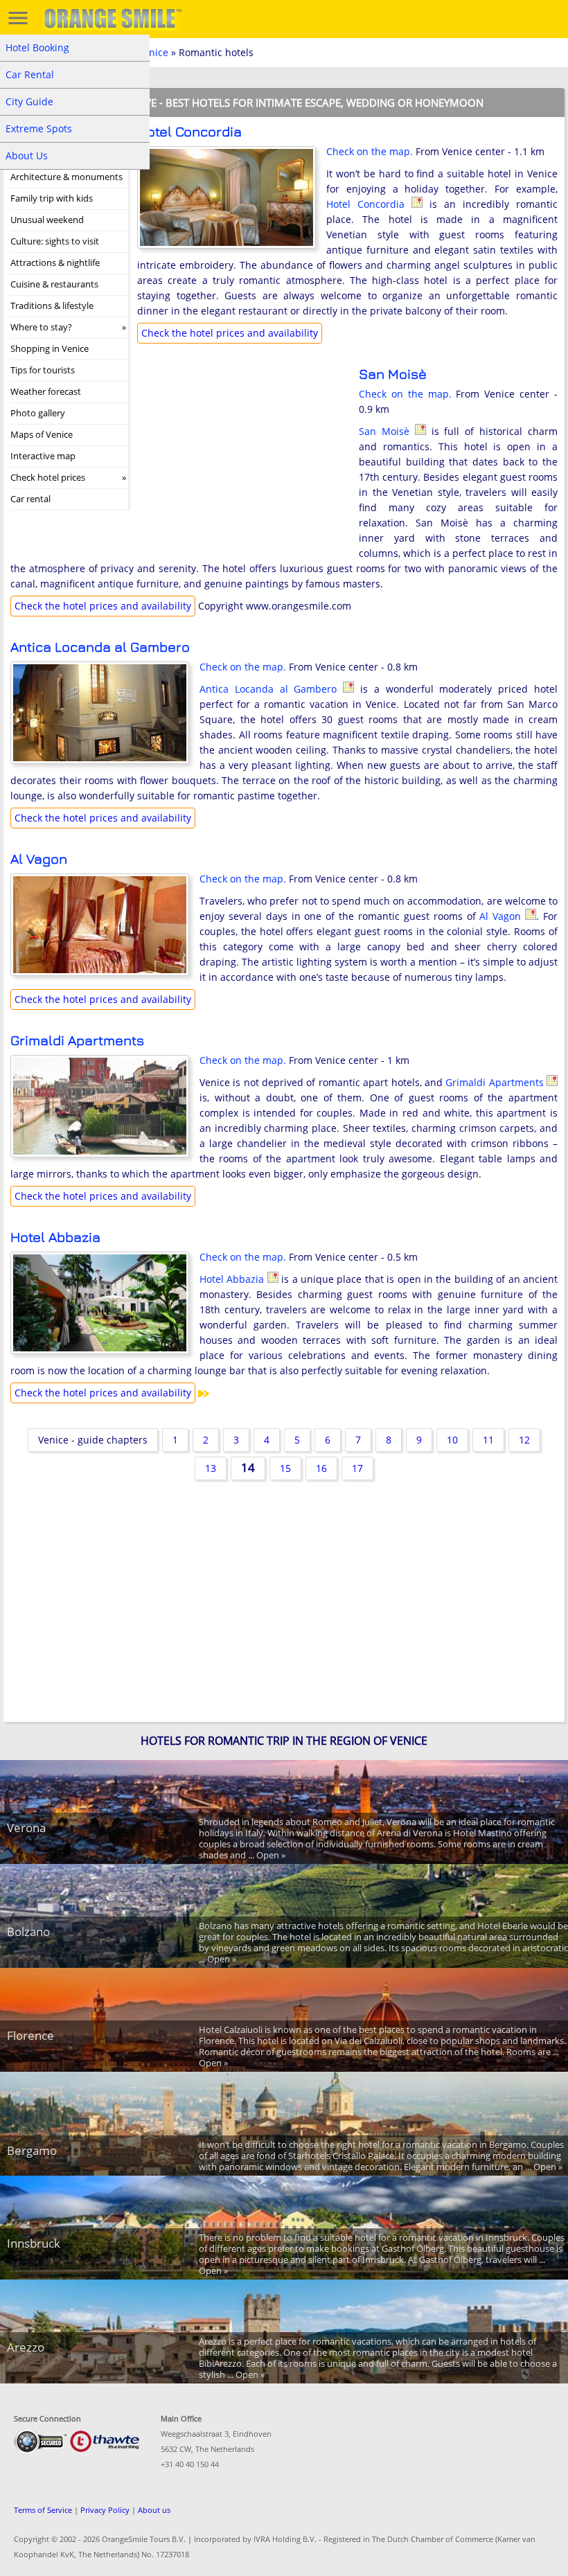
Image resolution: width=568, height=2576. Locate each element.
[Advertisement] (241, 456)
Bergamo (32, 2150)
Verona (26, 1828)
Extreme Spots (39, 128)
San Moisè (393, 374)
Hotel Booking (37, 47)
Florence (30, 2035)
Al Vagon (39, 859)
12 (524, 1440)
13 (211, 1468)
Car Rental (30, 74)
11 (488, 1440)
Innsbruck (34, 2243)
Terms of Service (43, 2510)
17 (357, 1468)
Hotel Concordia (189, 131)
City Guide (29, 101)
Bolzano (28, 1931)
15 (285, 1468)
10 (452, 1440)
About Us (27, 156)
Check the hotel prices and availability (230, 333)
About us (154, 2510)
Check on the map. (370, 151)
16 (321, 1468)
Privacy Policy (105, 2510)
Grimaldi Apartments (77, 1040)
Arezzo (26, 2347)
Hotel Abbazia (55, 1237)
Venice (153, 52)
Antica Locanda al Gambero (100, 647)
